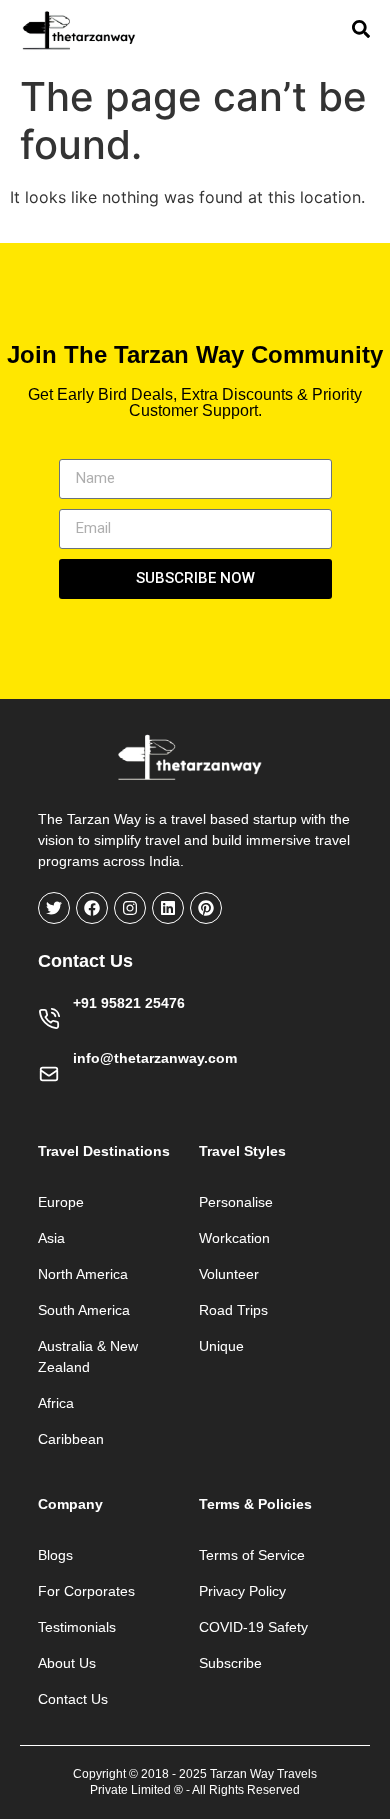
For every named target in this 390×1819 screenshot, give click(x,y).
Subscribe (230, 1663)
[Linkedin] (168, 908)
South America (84, 1310)
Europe (61, 1202)
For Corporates (86, 1591)
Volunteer (229, 1274)
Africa (56, 1403)
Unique (221, 1346)
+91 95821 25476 (129, 1003)
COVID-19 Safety (253, 1627)
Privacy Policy (242, 1591)
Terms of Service (252, 1555)
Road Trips (233, 1310)
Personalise (236, 1202)
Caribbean (71, 1439)
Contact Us (73, 1699)
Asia (51, 1238)
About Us (67, 1663)
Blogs (55, 1555)
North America (83, 1274)
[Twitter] (54, 908)
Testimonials (77, 1627)
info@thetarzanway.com (155, 1058)
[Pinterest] (206, 908)
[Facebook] (92, 908)
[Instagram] (130, 908)
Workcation (234, 1238)
